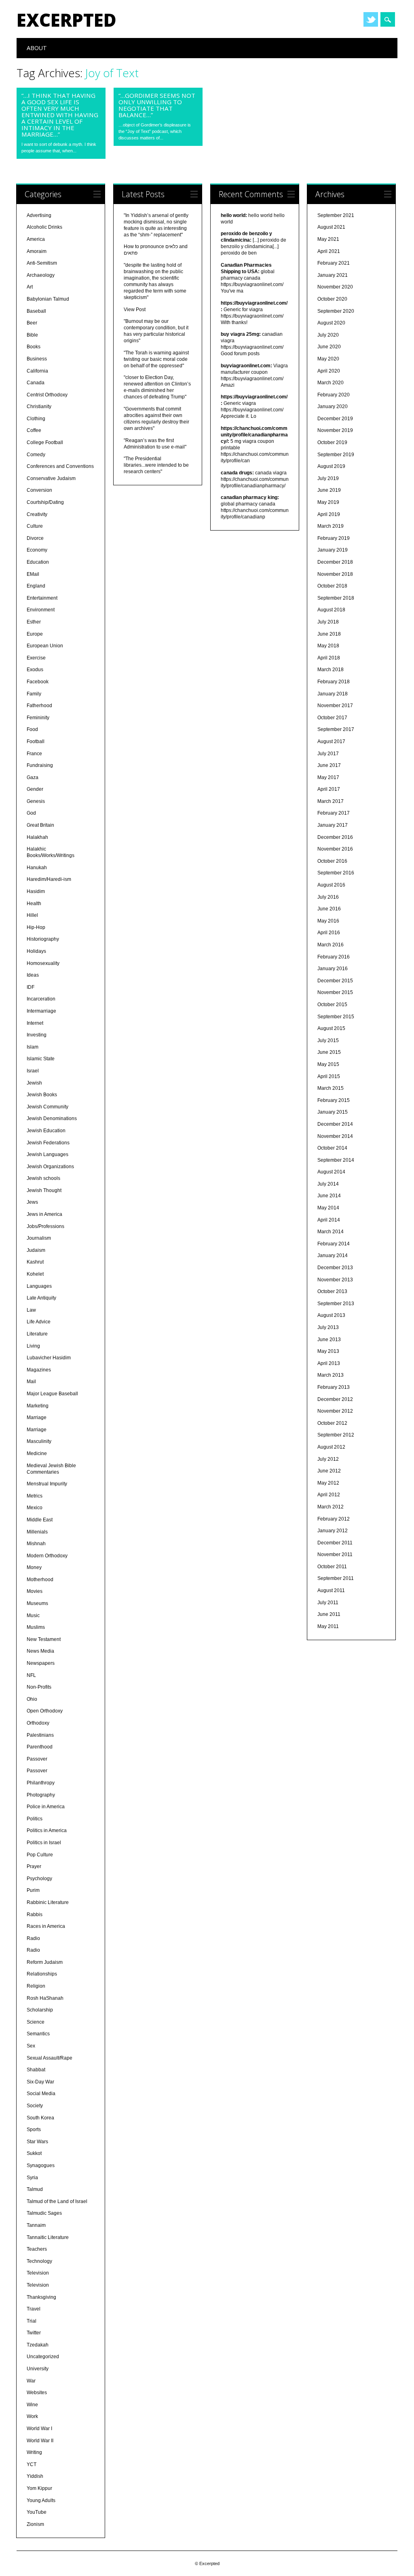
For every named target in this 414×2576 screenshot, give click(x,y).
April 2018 (329, 658)
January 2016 (333, 969)
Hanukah (37, 868)
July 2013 (328, 1327)
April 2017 (329, 789)
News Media (40, 1651)
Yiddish (35, 2476)
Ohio (32, 1699)
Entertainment (42, 598)
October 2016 (332, 861)
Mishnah (36, 1544)
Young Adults (41, 2500)
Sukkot (34, 2153)
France (34, 754)
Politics (35, 1819)
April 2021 (329, 251)
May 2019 (328, 502)
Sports (34, 2129)
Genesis (36, 801)
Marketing (38, 1406)
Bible (32, 335)
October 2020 (332, 299)
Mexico (35, 1508)
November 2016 (335, 849)
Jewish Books (42, 1095)
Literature (37, 1334)
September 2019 (336, 455)
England (36, 586)
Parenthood (40, 1747)
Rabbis (35, 1915)
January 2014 (333, 1255)
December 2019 (335, 419)
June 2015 (329, 1052)
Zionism (35, 2524)
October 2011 (332, 1567)
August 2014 (331, 1172)
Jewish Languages (48, 1154)
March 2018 (331, 670)
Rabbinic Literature (48, 1902)
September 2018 (336, 598)
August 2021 (331, 227)
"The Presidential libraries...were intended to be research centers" (156, 465)
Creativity (37, 514)
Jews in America (44, 1214)
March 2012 (331, 1507)
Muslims (36, 1627)
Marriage (37, 1418)
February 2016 (334, 957)
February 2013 (334, 1387)
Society (35, 2106)
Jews (32, 1202)
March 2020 (331, 383)
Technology (39, 2261)
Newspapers (41, 1663)
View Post (135, 310)
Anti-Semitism (42, 263)
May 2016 (328, 921)
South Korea (40, 2118)
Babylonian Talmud (48, 299)
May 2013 (328, 1351)
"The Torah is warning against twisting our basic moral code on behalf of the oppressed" (156, 359)
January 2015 (333, 1112)
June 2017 (329, 765)
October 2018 (332, 586)
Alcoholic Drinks (44, 227)
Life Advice (39, 1322)
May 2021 (328, 239)
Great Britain (40, 825)
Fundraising (40, 765)
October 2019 (332, 442)
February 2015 (334, 1100)
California (37, 371)
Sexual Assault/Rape (50, 2058)
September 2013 (336, 1304)
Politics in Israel (44, 1843)
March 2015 (331, 1088)
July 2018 (328, 622)
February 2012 (334, 1519)
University (38, 2369)
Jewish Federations (48, 1143)
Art (30, 287)
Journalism (39, 1238)
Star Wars (37, 2142)
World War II (40, 2441)
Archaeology (41, 275)
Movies (35, 1591)
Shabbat (36, 2070)
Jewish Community (48, 1107)
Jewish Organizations (50, 1167)
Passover (37, 1759)
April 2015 (329, 1076)
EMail (33, 574)
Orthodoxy (38, 1723)
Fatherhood (39, 706)
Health (34, 904)
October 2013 (332, 1291)
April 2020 (329, 371)
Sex (31, 2046)
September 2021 (336, 215)
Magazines (39, 1370)
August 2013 (331, 1315)
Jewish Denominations (52, 1118)
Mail (31, 1382)
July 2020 (328, 335)
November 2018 (335, 574)
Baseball (36, 311)
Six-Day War (40, 2082)
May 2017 (328, 777)
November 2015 (335, 992)
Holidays (36, 951)
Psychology (39, 1879)
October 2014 (332, 1148)
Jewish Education (46, 1131)
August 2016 (331, 885)
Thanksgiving (41, 2297)
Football (36, 741)
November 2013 (335, 1280)
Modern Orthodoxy (47, 1556)
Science (36, 2022)
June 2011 (329, 1614)
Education (38, 562)
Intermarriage (41, 1011)
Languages (39, 1286)
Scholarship (40, 2010)
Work (32, 2416)
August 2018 (331, 610)
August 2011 (331, 1590)
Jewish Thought (44, 1190)
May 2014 (328, 1208)
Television (38, 2273)
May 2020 (328, 359)
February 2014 (334, 1244)
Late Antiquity (41, 1298)
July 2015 (328, 1041)
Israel (33, 1071)
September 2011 (336, 1578)
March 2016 (331, 945)
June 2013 (329, 1340)
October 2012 (332, 1423)
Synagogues (41, 2165)
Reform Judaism (45, 1962)
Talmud (35, 2189)
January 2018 (333, 694)
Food (32, 729)
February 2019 (334, 538)
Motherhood (40, 1580)
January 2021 (333, 275)
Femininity (38, 718)
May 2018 (328, 646)
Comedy (36, 455)
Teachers (37, 2249)
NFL (31, 1675)
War (31, 2381)
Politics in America (47, 1830)
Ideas (33, 975)
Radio (33, 1938)
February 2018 (334, 682)
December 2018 (335, 562)
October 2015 (332, 1005)
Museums (37, 1603)
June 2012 (329, 1471)
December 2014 (335, 1124)
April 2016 (329, 933)
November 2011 (335, 1554)
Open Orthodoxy (45, 1711)
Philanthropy (41, 1783)
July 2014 (328, 1184)
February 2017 (334, 813)
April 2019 (329, 514)
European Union (45, 646)
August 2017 (331, 741)
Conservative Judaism (51, 478)
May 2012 (328, 1483)
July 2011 (328, 1603)
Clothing (36, 419)
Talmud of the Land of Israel (57, 2201)
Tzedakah (38, 2345)
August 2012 (331, 1447)
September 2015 (336, 1017)
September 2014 (336, 1160)
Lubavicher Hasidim (49, 1358)
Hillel (32, 915)
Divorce (35, 538)
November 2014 (335, 1136)
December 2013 (335, 1268)
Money (34, 1567)
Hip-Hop (36, 927)
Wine (32, 2405)
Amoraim (37, 251)
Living (33, 1346)
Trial (32, 2321)
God (31, 813)
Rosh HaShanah (45, 1998)
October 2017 (332, 718)
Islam (33, 1047)
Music (33, 1616)
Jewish (34, 1083)
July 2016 (328, 897)
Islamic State (41, 1059)
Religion (36, 1986)
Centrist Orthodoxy (47, 395)
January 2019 (333, 550)
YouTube (37, 2512)
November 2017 (335, 706)
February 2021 (334, 263)
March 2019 (331, 526)
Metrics (35, 1496)
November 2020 (335, 287)
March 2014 (331, 1232)
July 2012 (328, 1459)
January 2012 (333, 1531)
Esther (34, 622)
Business (37, 359)
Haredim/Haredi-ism (49, 879)
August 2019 (331, 466)
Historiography (43, 939)
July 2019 (328, 478)
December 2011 (335, 1543)
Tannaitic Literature (48, 2237)
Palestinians (40, 1735)
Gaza (33, 777)
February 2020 (334, 395)
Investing (37, 1035)
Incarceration (41, 999)
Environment (41, 610)
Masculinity (39, 1441)
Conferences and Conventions (60, 466)
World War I (39, 2429)
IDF (31, 987)
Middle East (40, 1520)
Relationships (42, 1974)
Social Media (41, 2094)
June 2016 (329, 909)
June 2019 (329, 490)
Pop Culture (40, 1855)
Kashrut (35, 1262)
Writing (34, 2452)
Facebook (38, 682)
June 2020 (329, 347)
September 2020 (336, 311)
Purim (33, 1890)
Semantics (38, 2034)
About (37, 48)
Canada (36, 383)
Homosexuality (43, 963)
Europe (35, 634)
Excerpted (67, 20)
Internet (35, 1023)
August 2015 (331, 1028)
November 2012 (335, 1411)
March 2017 (331, 801)
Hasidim (36, 891)
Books (34, 347)
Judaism (36, 1250)
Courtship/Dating (45, 502)
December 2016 (335, 837)
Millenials (37, 1532)
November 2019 (335, 430)
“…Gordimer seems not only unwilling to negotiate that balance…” (157, 105)
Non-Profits (39, 1687)
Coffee (34, 430)
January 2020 (333, 407)
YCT (32, 2464)
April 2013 (329, 1363)
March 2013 (331, 1375)
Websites (37, 2393)
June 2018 (329, 634)
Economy (37, 550)
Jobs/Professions (45, 1226)
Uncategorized (43, 2357)
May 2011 (328, 1626)
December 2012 (335, 1399)
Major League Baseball (52, 1394)
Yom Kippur (39, 2488)
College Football (45, 442)
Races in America (46, 1926)
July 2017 (328, 754)
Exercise (36, 658)
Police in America (46, 1807)
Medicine (37, 1453)
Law (31, 1310)
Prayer (34, 1866)
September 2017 (336, 729)
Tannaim (36, 2225)
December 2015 (335, 981)
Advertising (39, 215)
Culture (35, 526)
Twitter (371, 19)
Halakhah (37, 837)
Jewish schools (43, 1178)
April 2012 (329, 1495)
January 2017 (333, 825)
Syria (32, 2178)
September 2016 (336, 873)
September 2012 (336, 1435)
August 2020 (331, 323)
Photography (41, 1795)
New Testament (44, 1639)
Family (34, 694)
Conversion (39, 490)
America (36, 239)
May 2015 (328, 1064)
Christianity (39, 407)
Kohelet (35, 1274)
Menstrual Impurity (47, 1484)
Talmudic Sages (44, 2213)
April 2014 (329, 1220)
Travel (34, 2309)
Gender (35, 789)
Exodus (35, 670)
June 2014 (329, 1196)
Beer (32, 323)
